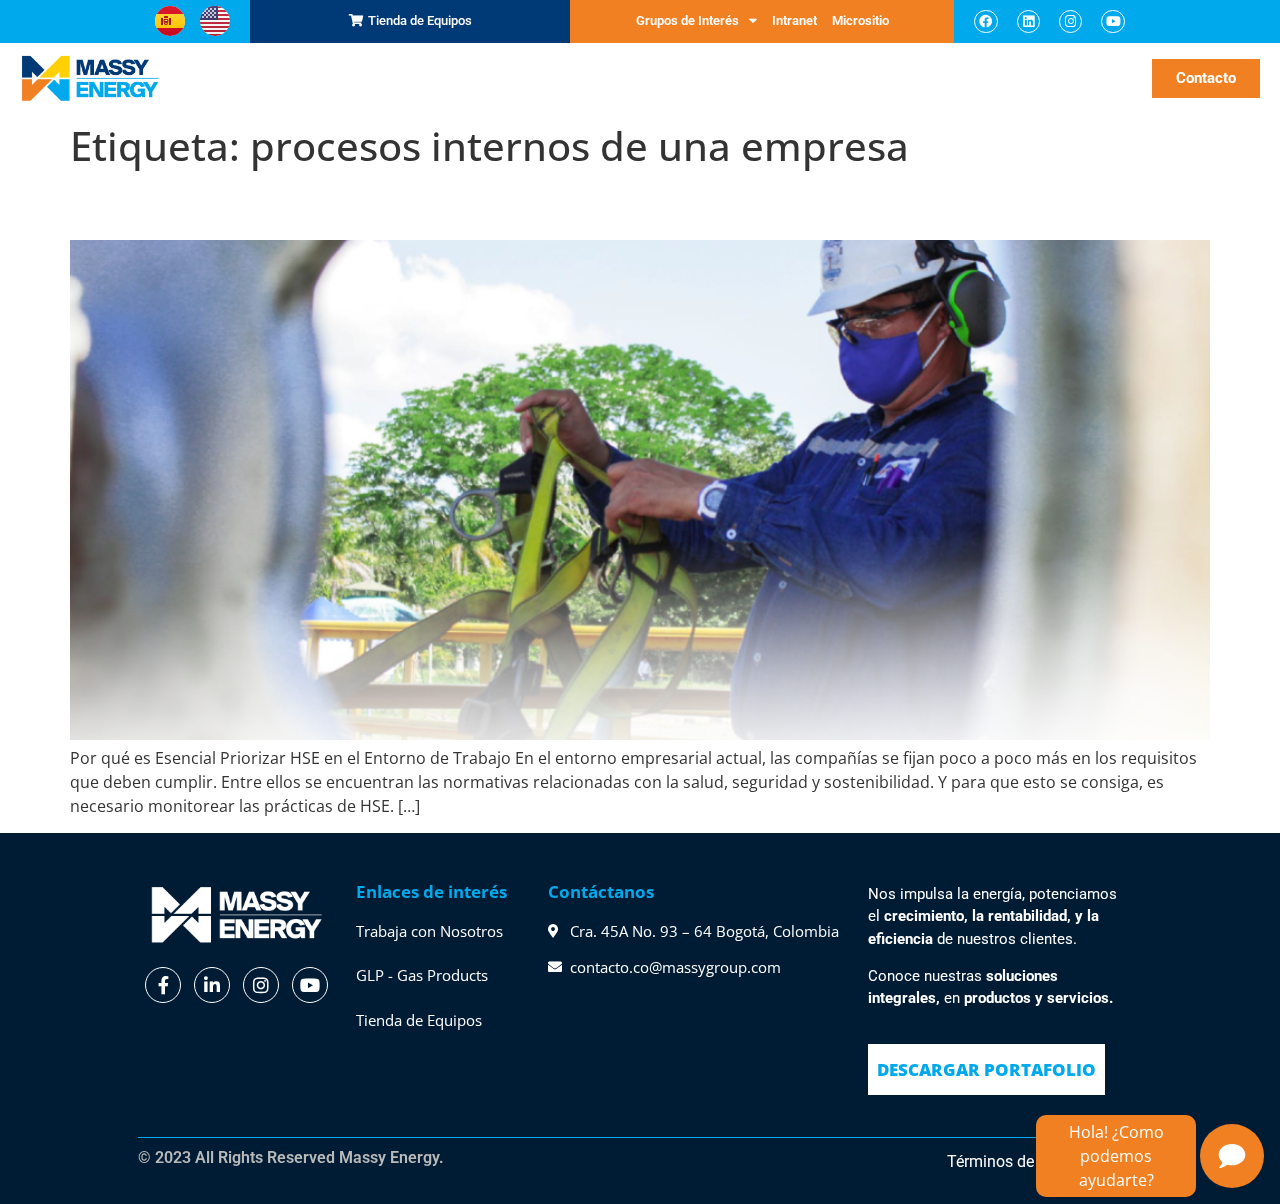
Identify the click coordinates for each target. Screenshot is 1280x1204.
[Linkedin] (1028, 21)
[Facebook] (985, 21)
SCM (280, 77)
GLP (530, 77)
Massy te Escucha (873, 77)
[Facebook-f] (163, 985)
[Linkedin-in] (212, 985)
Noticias (1084, 77)
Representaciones (356, 77)
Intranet (794, 20)
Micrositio (860, 20)
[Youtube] (1112, 21)
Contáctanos (601, 891)
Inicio (240, 77)
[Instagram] (1070, 21)
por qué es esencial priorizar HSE (317, 204)
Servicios (463, 77)
